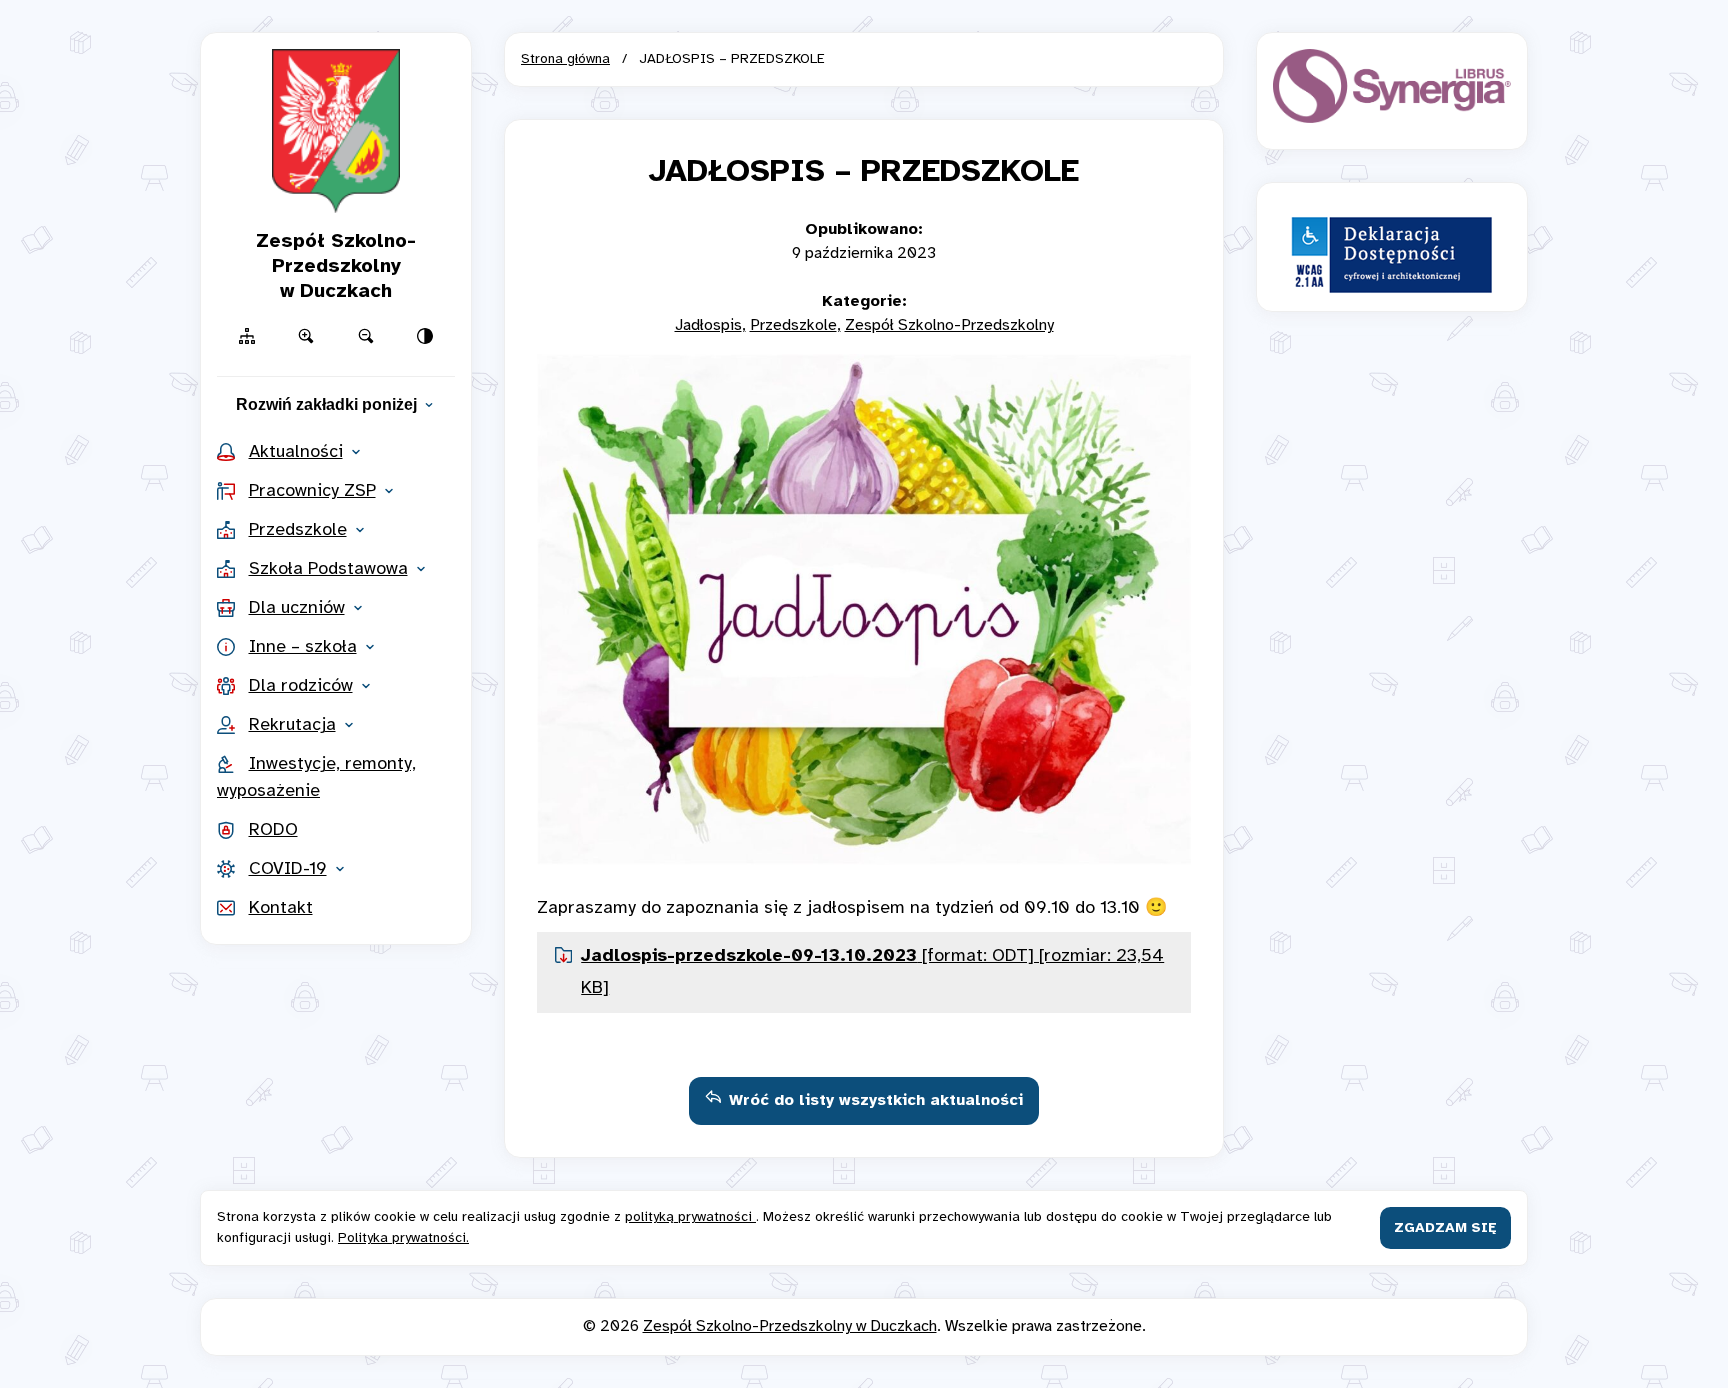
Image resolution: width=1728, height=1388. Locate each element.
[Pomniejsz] (366, 336)
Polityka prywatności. (403, 1238)
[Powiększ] (307, 336)
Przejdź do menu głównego (864, 27)
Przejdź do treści (864, 27)
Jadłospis (708, 325)
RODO (273, 830)
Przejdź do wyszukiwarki (864, 27)
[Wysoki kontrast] (426, 336)
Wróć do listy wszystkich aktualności (876, 1100)
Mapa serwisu (864, 27)
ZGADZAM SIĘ (1445, 1228)
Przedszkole (298, 530)
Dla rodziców (301, 686)
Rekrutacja (292, 725)
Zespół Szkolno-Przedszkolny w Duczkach (790, 1326)
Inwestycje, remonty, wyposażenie (316, 778)
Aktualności (296, 452)
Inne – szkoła (303, 647)
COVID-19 (288, 869)
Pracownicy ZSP (312, 491)
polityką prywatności (690, 1217)
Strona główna (565, 59)
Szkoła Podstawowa (328, 569)
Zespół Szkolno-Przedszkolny (949, 325)
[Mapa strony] (247, 336)
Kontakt (281, 908)
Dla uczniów (297, 608)
